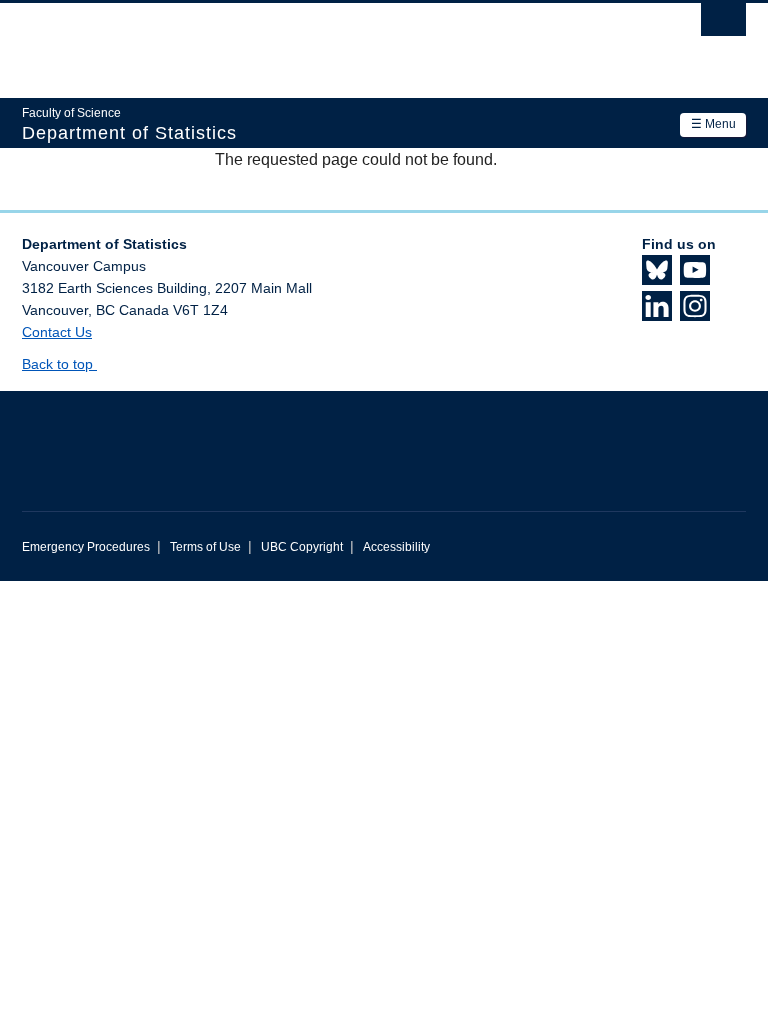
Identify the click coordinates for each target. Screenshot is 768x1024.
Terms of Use (205, 547)
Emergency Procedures (86, 547)
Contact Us (57, 332)
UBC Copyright (302, 547)
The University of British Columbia (329, 41)
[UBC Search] (723, 25)
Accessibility (396, 547)
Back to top (59, 364)
